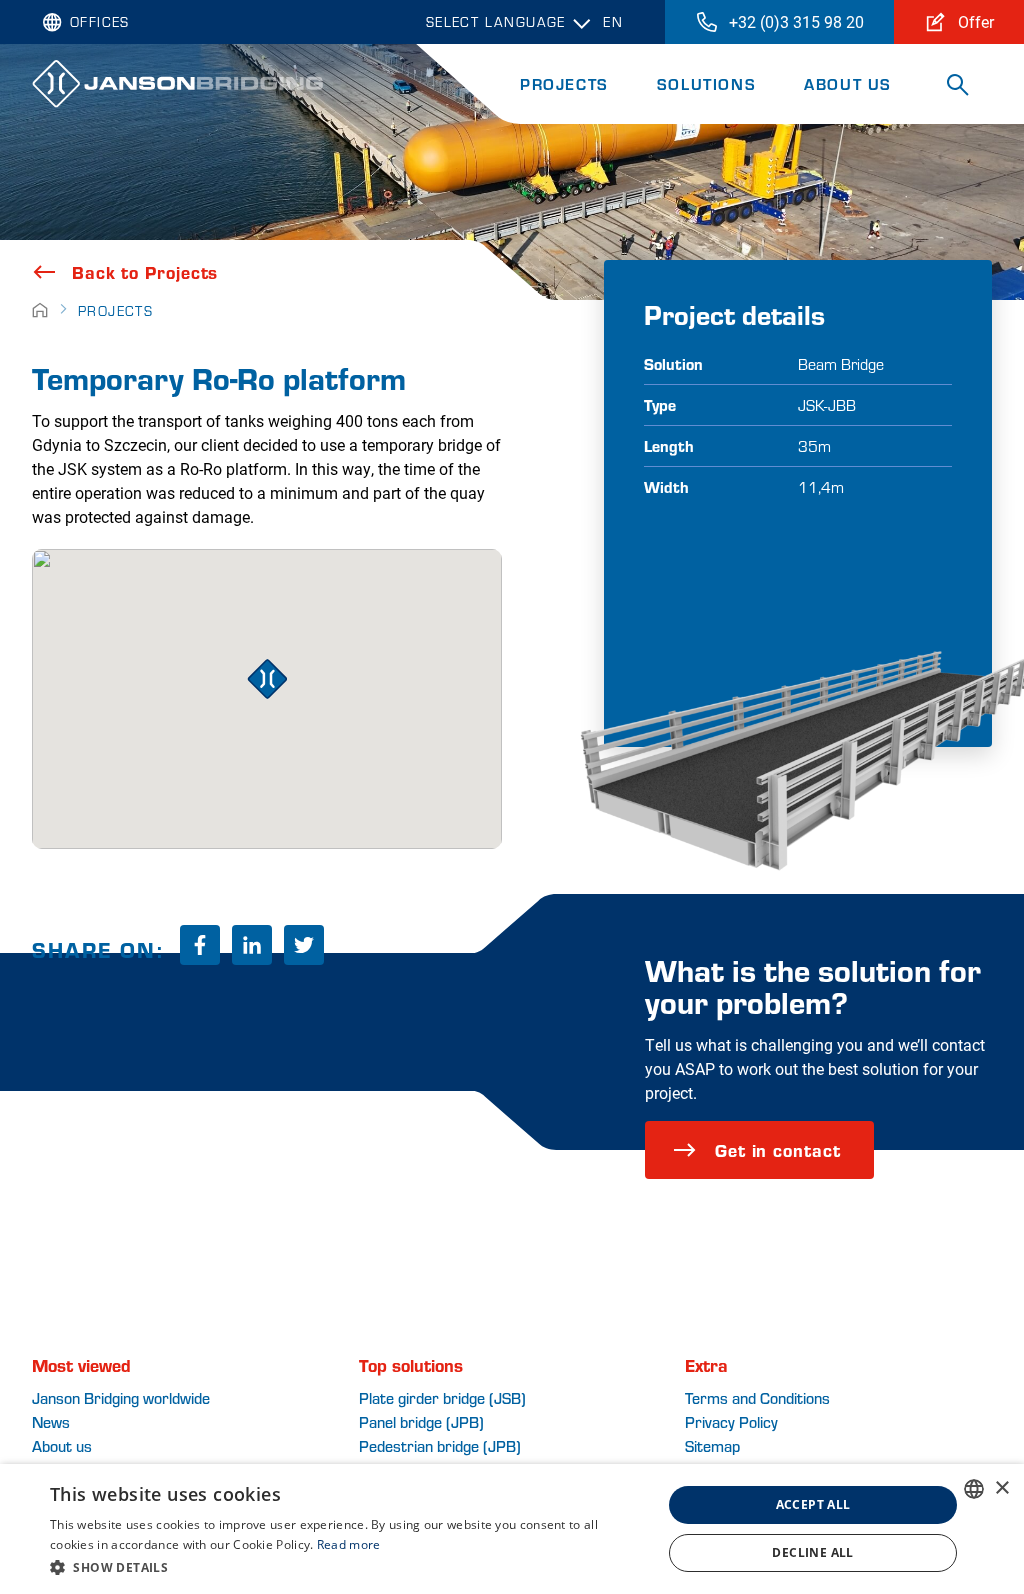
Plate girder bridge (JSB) (442, 1397)
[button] (347, 1567)
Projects (564, 83)
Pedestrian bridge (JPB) (440, 1445)
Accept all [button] (813, 1504)
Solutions (706, 83)
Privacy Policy (731, 1421)
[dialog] (512, 1529)
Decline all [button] (812, 1552)
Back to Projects (145, 272)
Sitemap (712, 1445)
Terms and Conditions (757, 1397)
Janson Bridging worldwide (121, 1397)
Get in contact (778, 1149)
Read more (349, 1544)
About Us (848, 83)
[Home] (40, 310)
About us (62, 1445)
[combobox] (974, 1489)
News (51, 1421)
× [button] (1001, 1488)
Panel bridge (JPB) (421, 1421)
